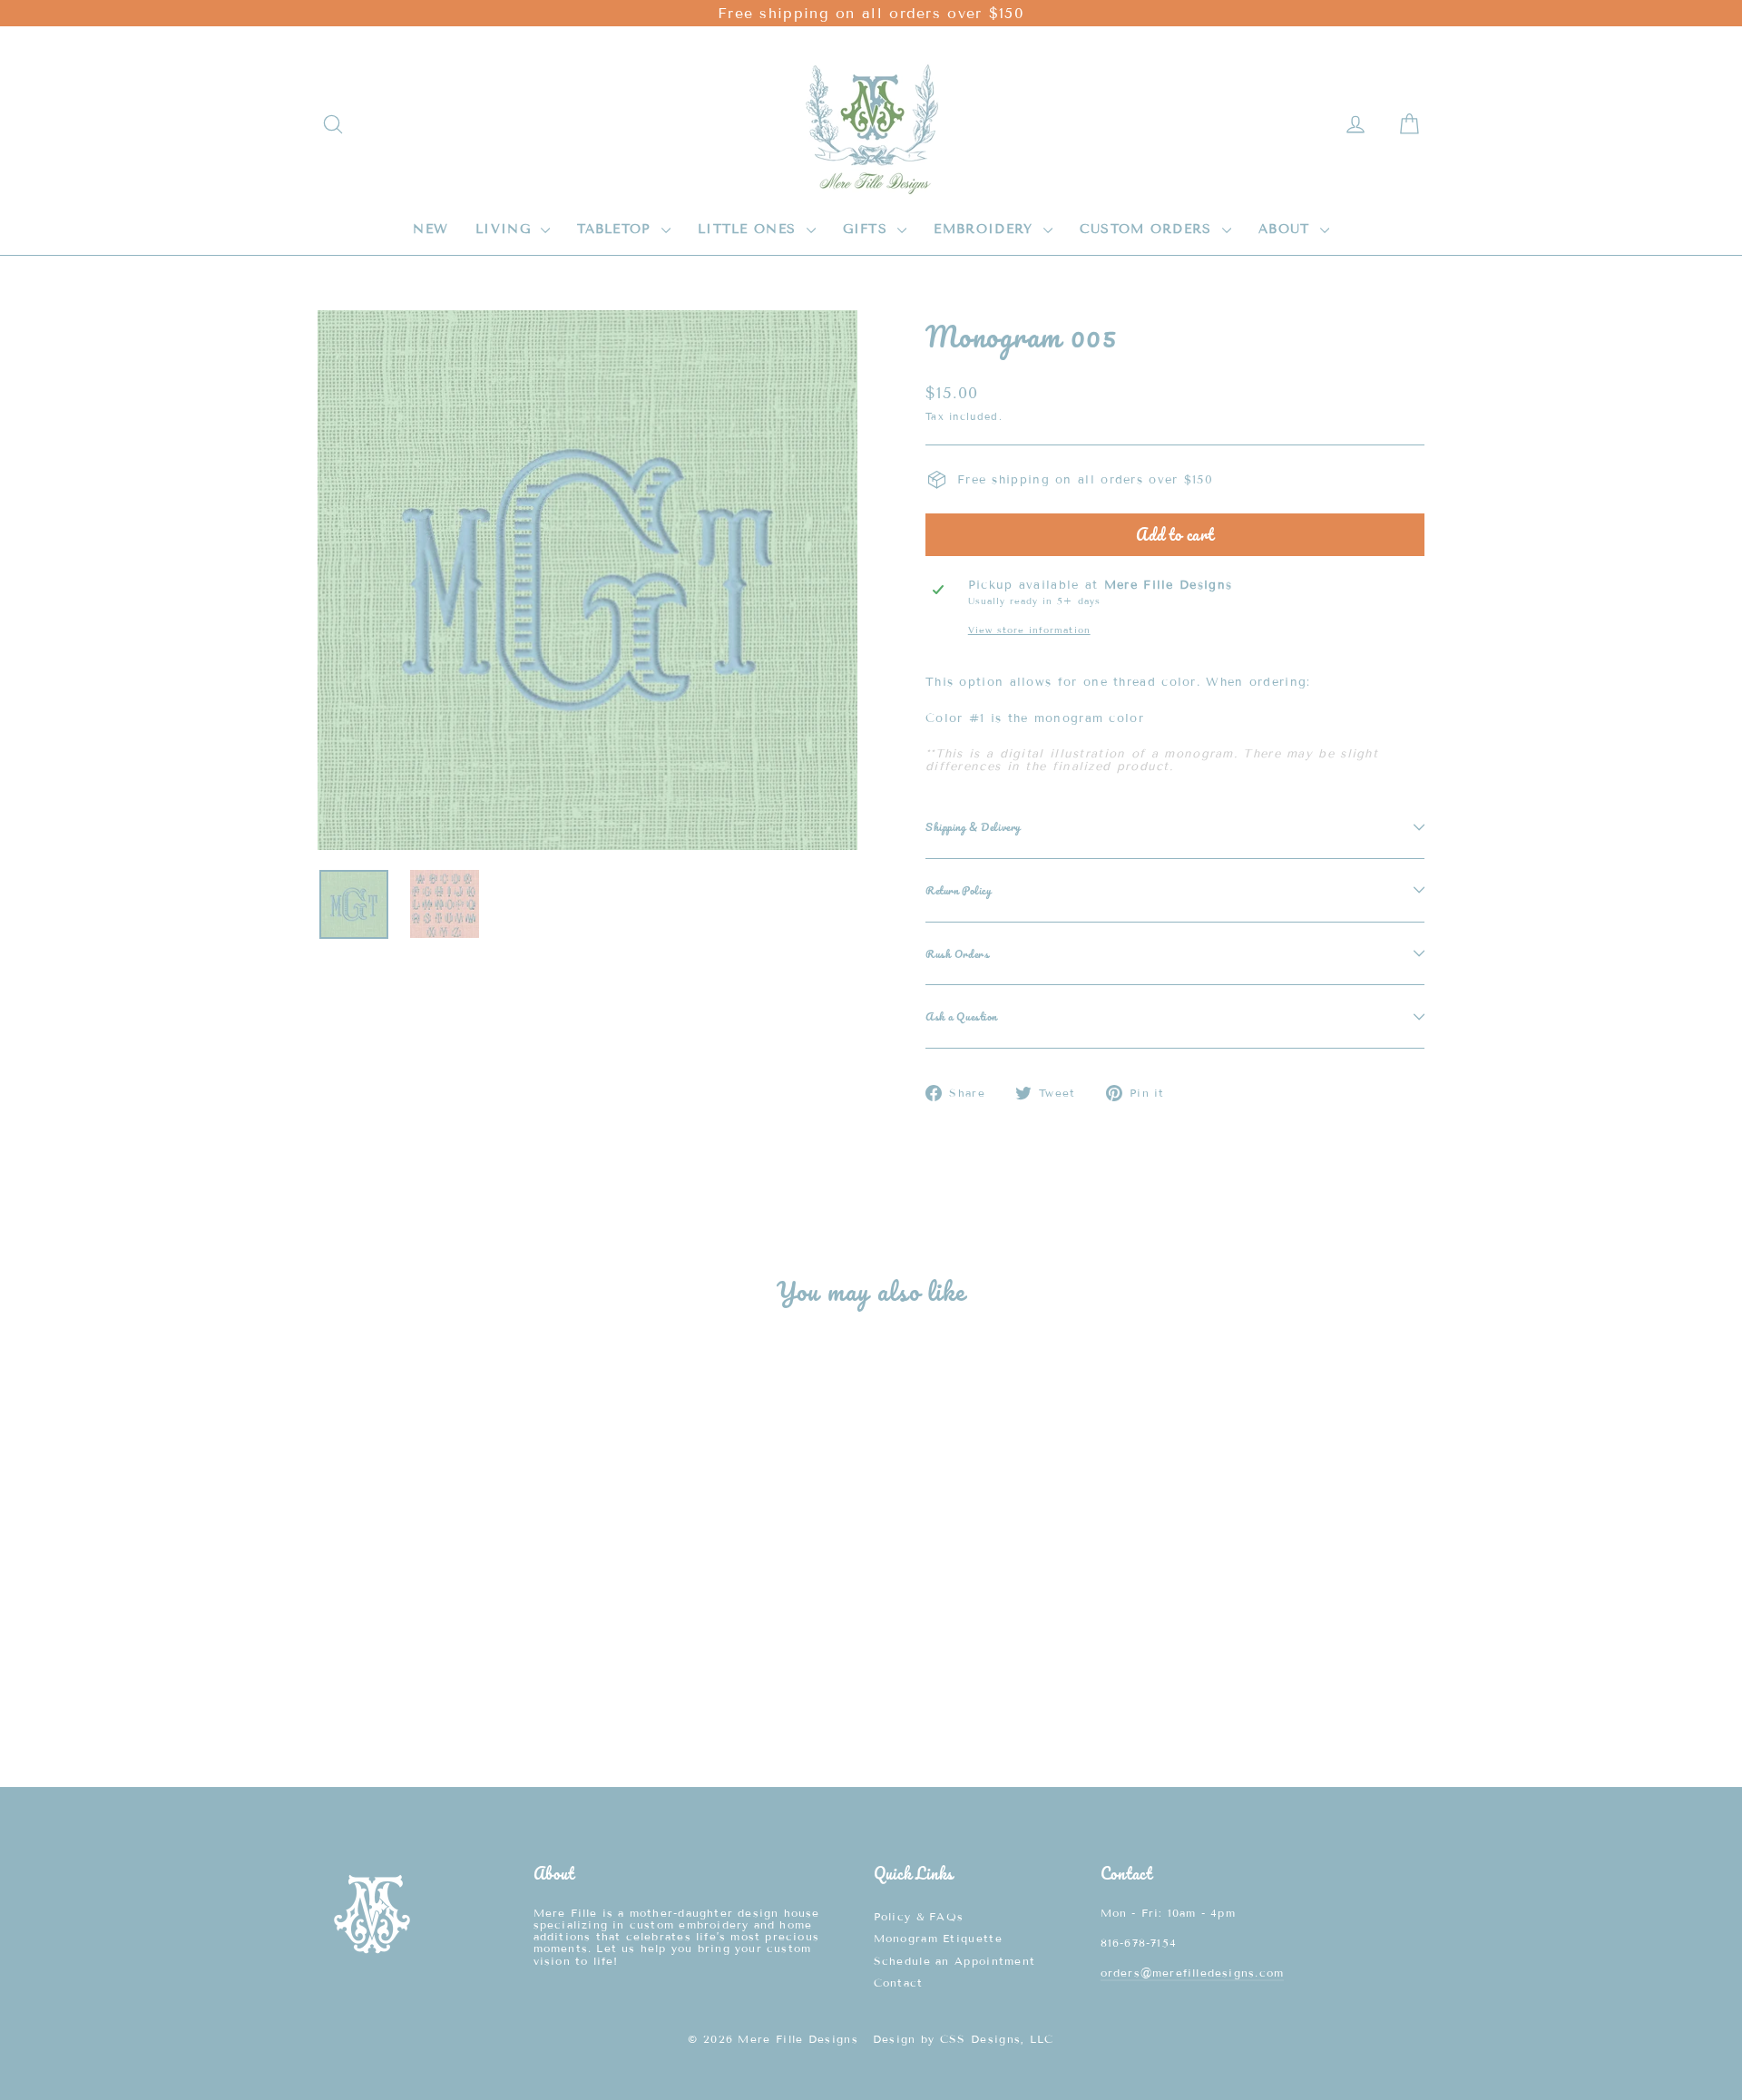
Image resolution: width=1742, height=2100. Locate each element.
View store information (1029, 630)
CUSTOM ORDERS (1149, 229)
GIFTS (868, 229)
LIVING (506, 229)
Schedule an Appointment (955, 1961)
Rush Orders (957, 953)
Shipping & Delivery (973, 826)
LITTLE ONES (750, 229)
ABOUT (1287, 229)
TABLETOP (617, 229)
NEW (431, 229)
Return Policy (958, 890)
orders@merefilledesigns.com (1193, 1973)
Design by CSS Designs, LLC (964, 2039)
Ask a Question (961, 1016)
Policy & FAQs (919, 1916)
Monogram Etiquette (938, 1938)
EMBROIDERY (986, 229)
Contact (899, 1983)
